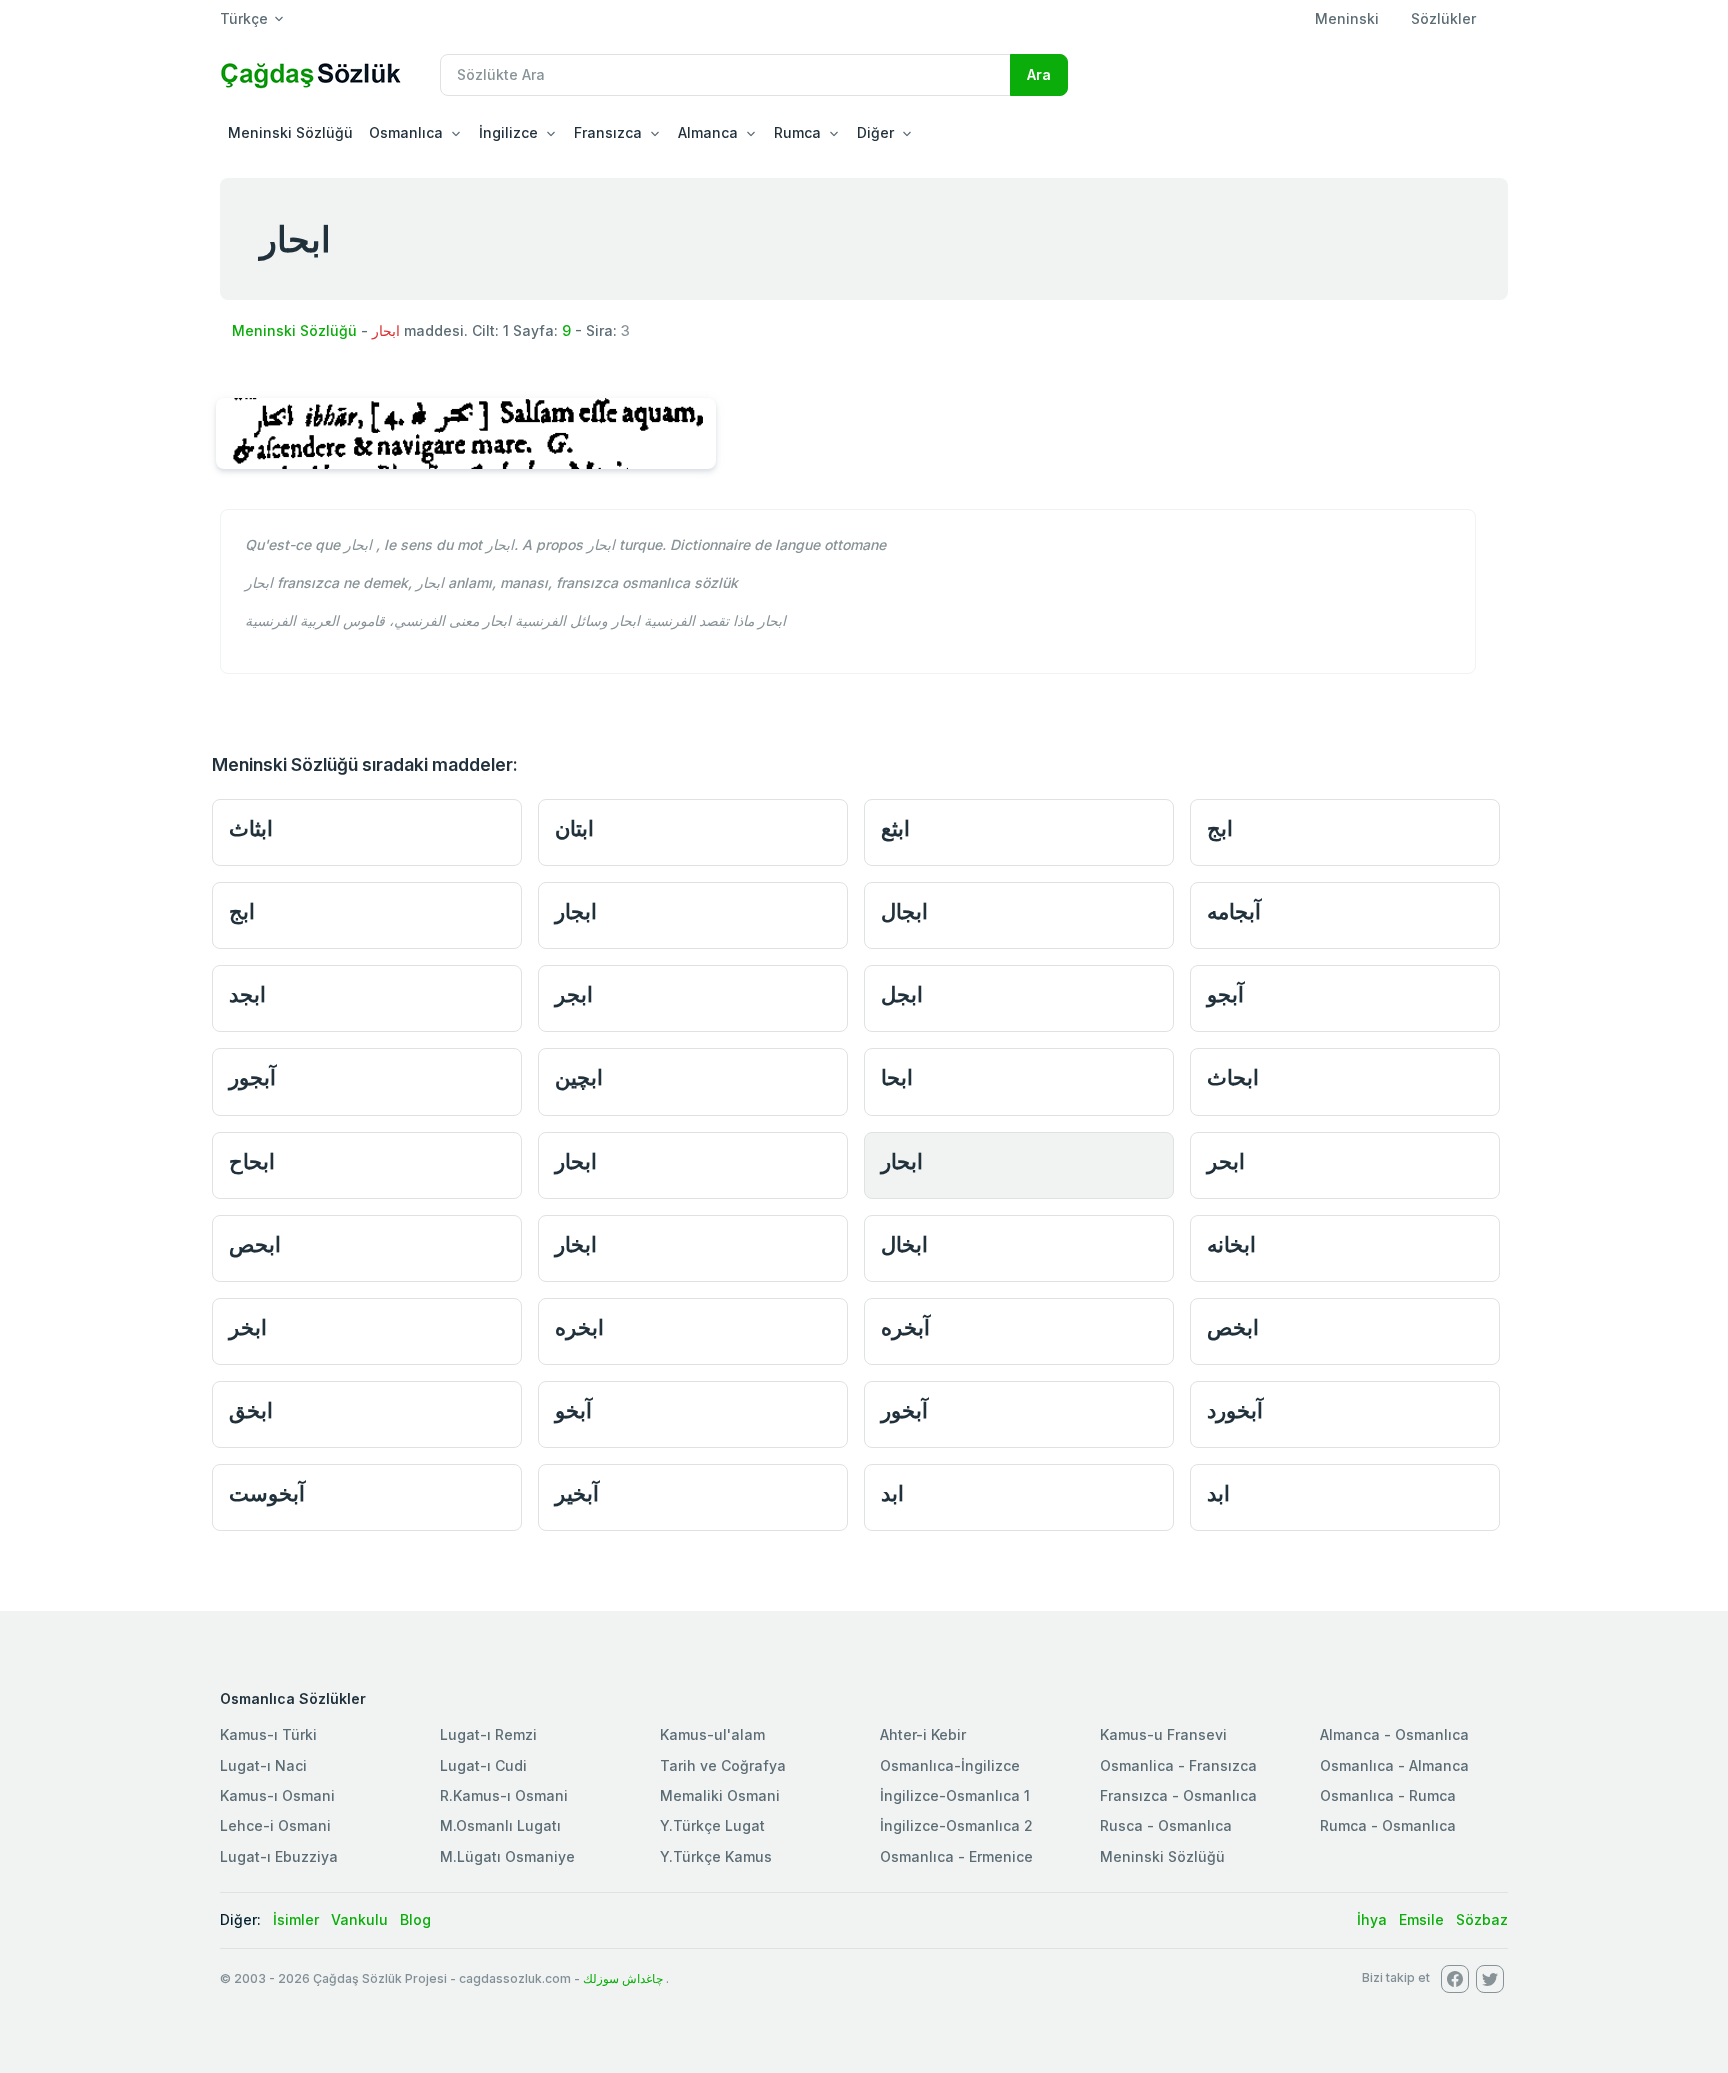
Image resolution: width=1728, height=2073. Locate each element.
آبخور (904, 1410)
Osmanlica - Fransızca (1178, 1765)
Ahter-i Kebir (923, 1734)
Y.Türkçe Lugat (712, 1825)
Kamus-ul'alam (712, 1734)
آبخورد (1235, 1410)
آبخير (577, 1493)
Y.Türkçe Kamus (716, 1856)
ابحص (255, 1244)
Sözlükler (1443, 18)
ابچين (579, 1077)
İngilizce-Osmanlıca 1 (955, 1795)
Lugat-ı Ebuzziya (279, 1856)
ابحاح (252, 1161)
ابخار (576, 1244)
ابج (1220, 828)
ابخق (251, 1410)
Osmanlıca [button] (406, 132)
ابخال (904, 1244)
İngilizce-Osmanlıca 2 (956, 1825)
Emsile (1421, 1919)
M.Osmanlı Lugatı (500, 1825)
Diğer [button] (875, 132)
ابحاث (1233, 1077)
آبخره (905, 1327)
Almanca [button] (708, 132)
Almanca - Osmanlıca (1394, 1734)
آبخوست (267, 1493)
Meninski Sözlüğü (290, 132)
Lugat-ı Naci (263, 1765)
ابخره (579, 1327)
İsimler (296, 1919)
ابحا (897, 1077)
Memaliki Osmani (720, 1795)
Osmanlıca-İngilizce (950, 1765)
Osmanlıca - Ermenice (956, 1856)
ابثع (895, 828)
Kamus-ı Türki (268, 1734)
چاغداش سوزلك (623, 1978)
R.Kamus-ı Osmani (504, 1795)
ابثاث (251, 828)
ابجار (576, 911)
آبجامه (1234, 911)
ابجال (904, 911)
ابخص (1233, 1327)
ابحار (576, 1161)
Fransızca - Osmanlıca (1178, 1795)
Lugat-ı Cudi (483, 1765)
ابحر (1226, 1161)
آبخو (573, 1410)
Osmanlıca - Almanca (1394, 1765)
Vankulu (359, 1919)
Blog (415, 1919)
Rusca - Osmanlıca (1166, 1825)
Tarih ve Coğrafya (723, 1765)
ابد (892, 1493)
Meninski (1347, 18)
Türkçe (244, 18)
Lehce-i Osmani (275, 1825)
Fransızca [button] (608, 132)
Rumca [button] (797, 132)
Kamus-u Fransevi (1163, 1734)
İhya (1372, 1919)
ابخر (248, 1327)
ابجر (574, 994)
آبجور (252, 1077)
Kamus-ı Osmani (277, 1795)
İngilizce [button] (508, 132)
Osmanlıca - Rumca (1388, 1795)
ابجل (902, 994)
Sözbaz (1482, 1919)
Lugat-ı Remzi (488, 1734)
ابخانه (1231, 1244)
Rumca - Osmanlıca (1388, 1825)
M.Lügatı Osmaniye (507, 1856)
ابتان (574, 828)
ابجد (247, 994)
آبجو (1225, 994)
